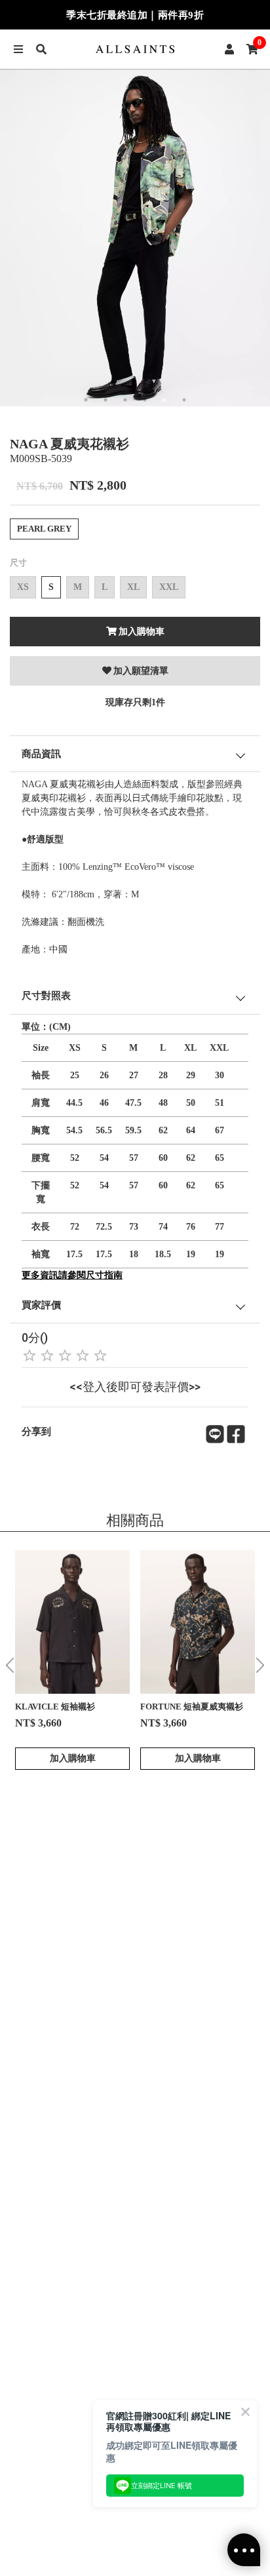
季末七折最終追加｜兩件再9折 (135, 15)
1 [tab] (86, 400)
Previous (10, 1665)
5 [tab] (164, 400)
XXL (169, 587)
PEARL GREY (44, 529)
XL (133, 587)
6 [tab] (184, 400)
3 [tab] (125, 400)
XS (23, 587)
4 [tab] (145, 400)
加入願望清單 (141, 671)
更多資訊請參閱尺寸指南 (72, 1275)
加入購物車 (142, 632)
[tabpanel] (135, 238)
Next (260, 1665)
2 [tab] (106, 400)
